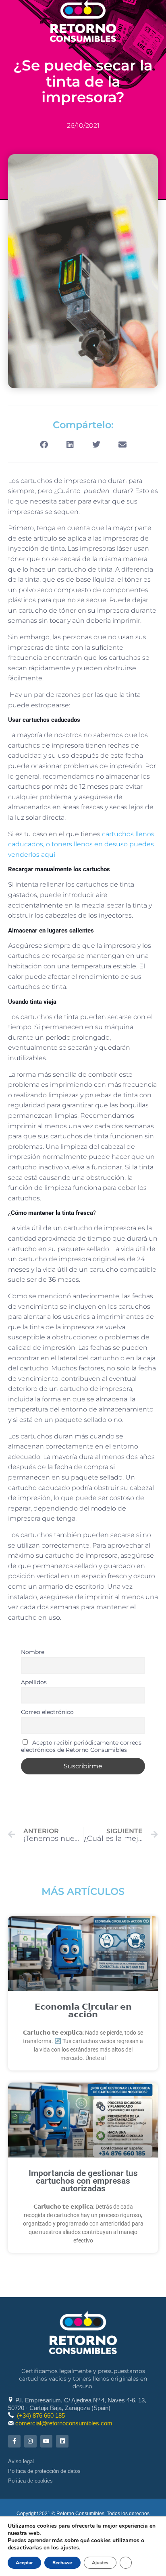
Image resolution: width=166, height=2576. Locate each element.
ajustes (70, 2548)
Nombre (33, 1652)
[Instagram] (30, 2441)
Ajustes (100, 2563)
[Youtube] (47, 2441)
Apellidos (34, 1682)
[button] (44, 445)
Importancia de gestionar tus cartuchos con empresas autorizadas (83, 2181)
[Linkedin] (62, 2441)
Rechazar (62, 2563)
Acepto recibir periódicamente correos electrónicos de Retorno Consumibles (81, 1746)
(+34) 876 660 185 (41, 2415)
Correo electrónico (47, 1712)
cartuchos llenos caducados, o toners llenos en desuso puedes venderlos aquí (81, 844)
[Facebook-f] (14, 2441)
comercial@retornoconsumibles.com (64, 2423)
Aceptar (24, 2563)
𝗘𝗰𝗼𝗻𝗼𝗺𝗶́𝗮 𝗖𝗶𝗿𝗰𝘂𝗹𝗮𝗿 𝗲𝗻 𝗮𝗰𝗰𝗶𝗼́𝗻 (83, 2011)
